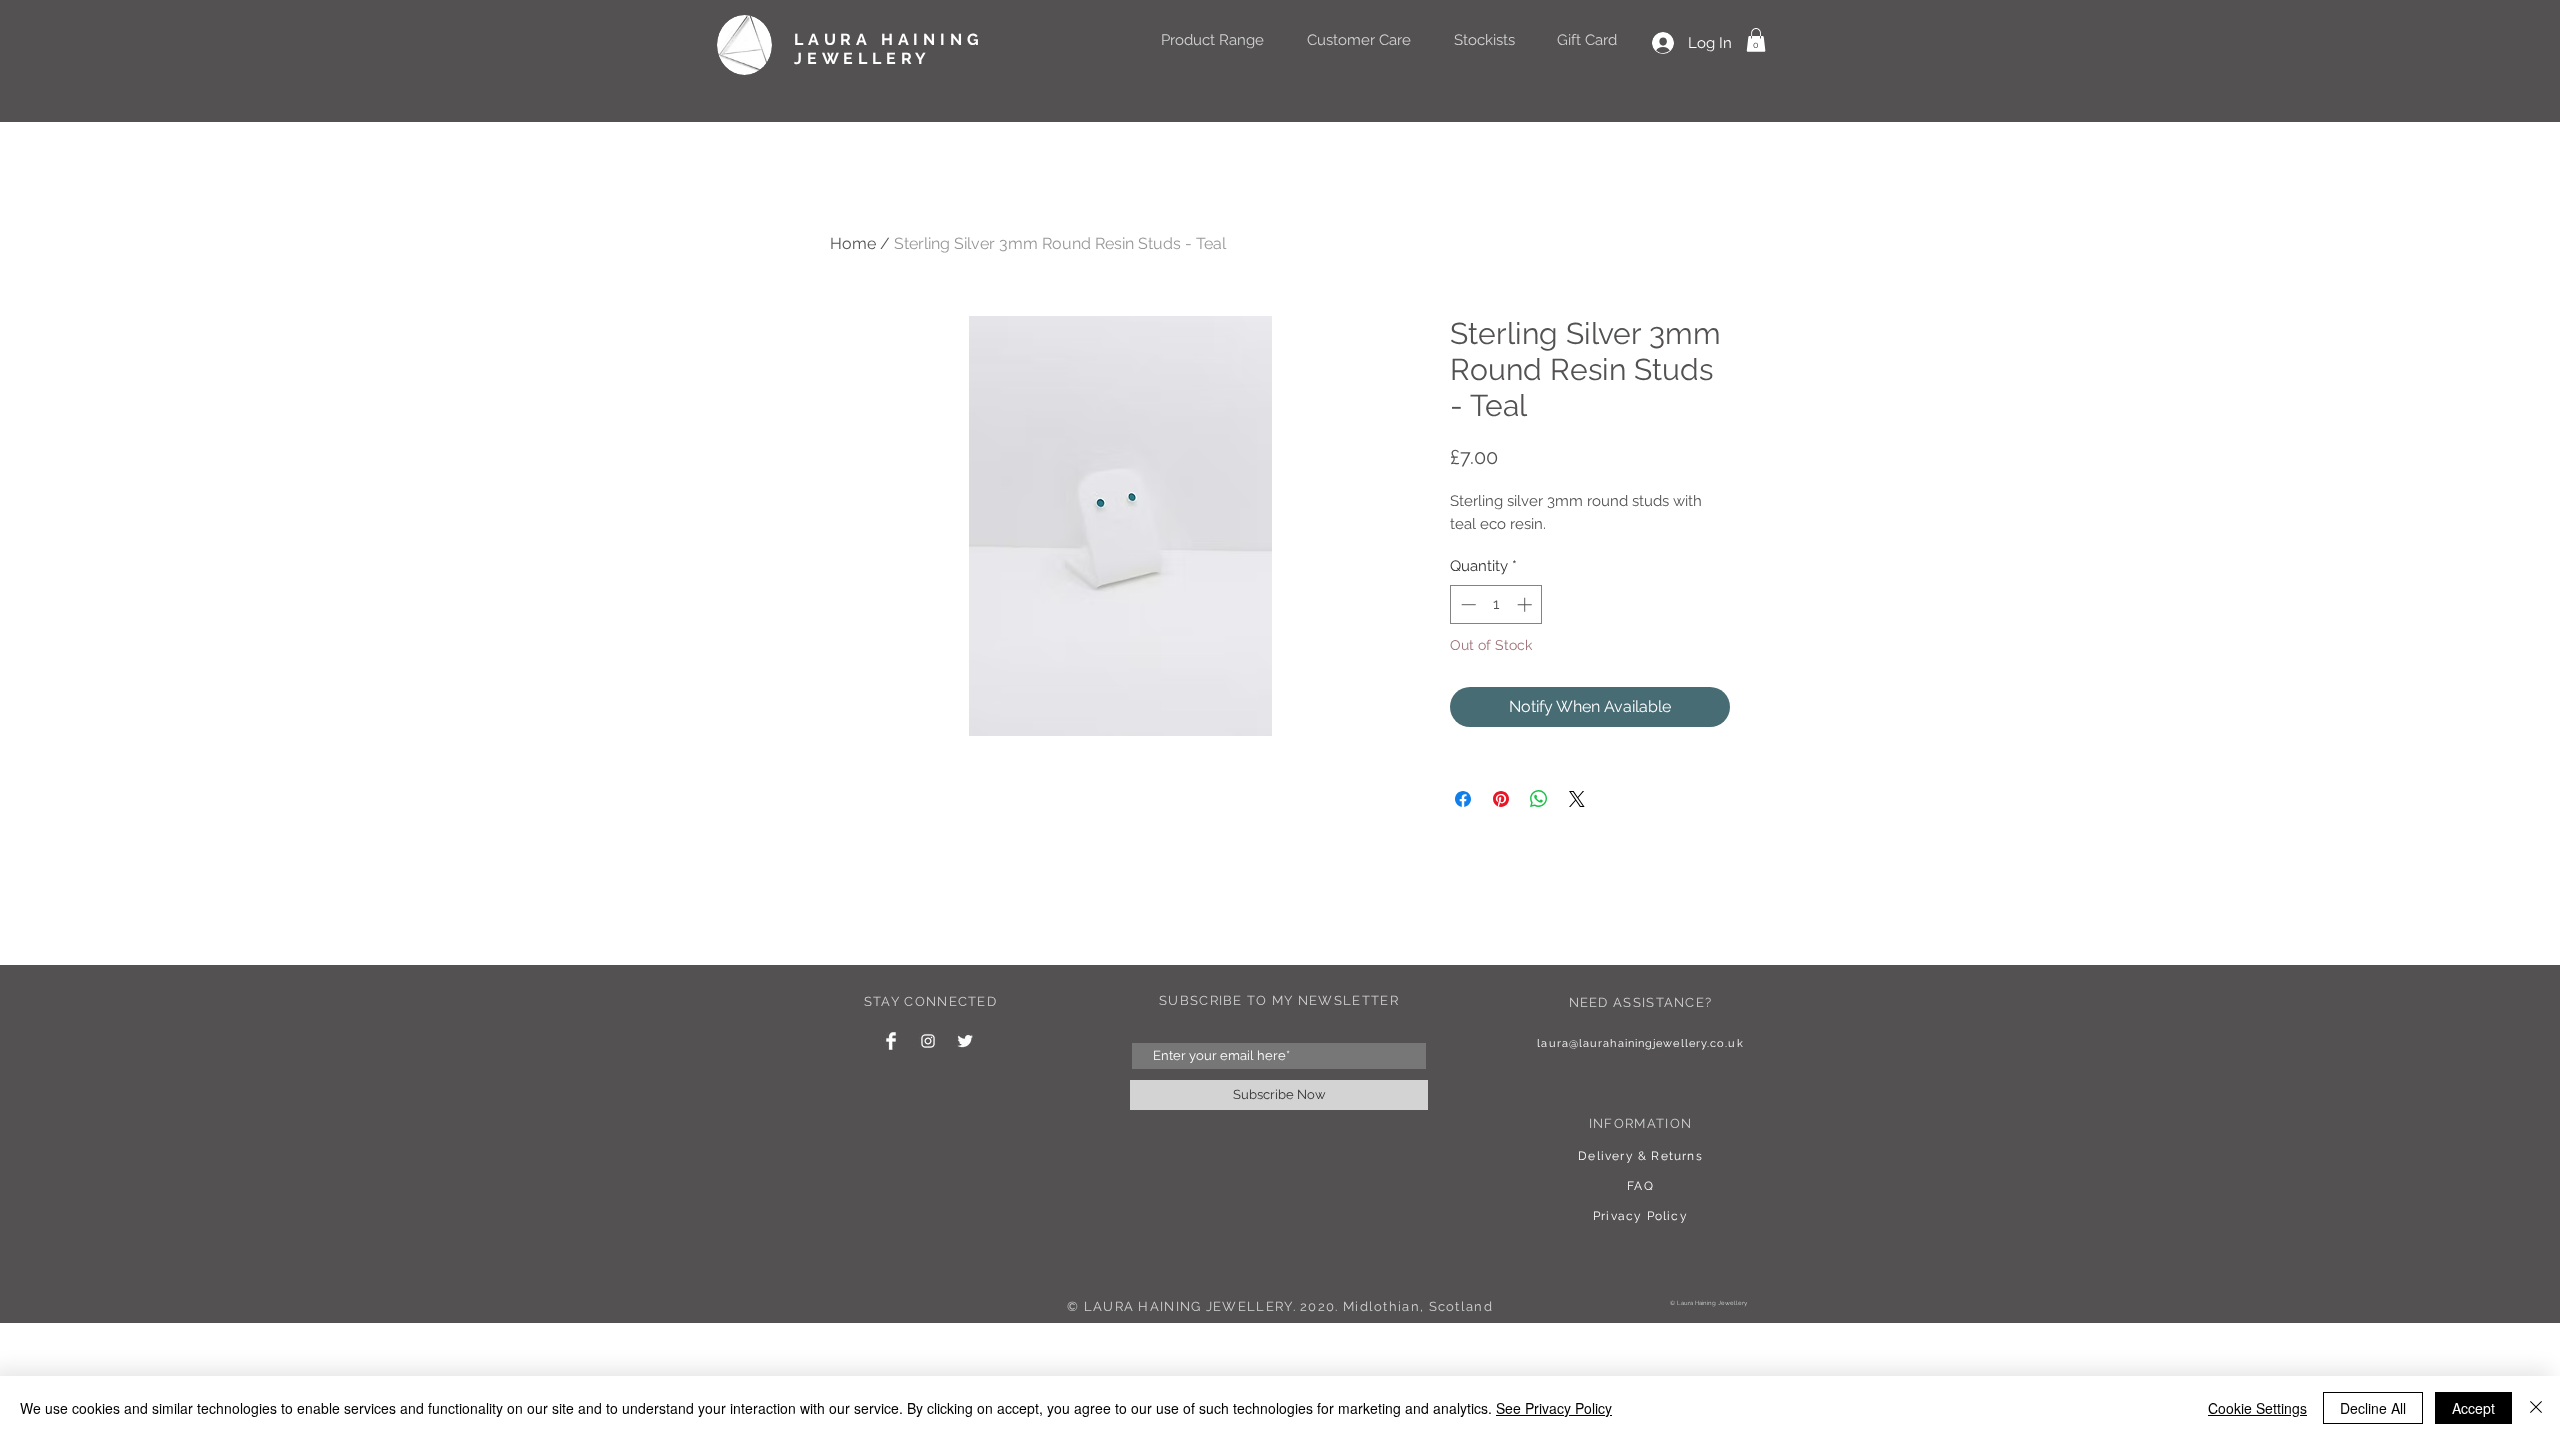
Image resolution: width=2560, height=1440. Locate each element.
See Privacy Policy (1554, 1408)
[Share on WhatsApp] (1539, 799)
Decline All (2373, 1408)
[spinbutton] (1496, 604)
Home (853, 243)
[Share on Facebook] (1463, 799)
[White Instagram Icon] (928, 1041)
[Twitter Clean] (965, 1041)
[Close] (2536, 1408)
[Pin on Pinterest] (1501, 799)
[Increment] (1526, 604)
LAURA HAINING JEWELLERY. (1190, 1306)
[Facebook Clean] (891, 1041)
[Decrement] (1466, 604)
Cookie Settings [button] (2257, 1408)
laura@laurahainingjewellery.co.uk (1640, 1043)
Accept (2473, 1408)
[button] (1756, 40)
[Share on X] (1577, 799)
